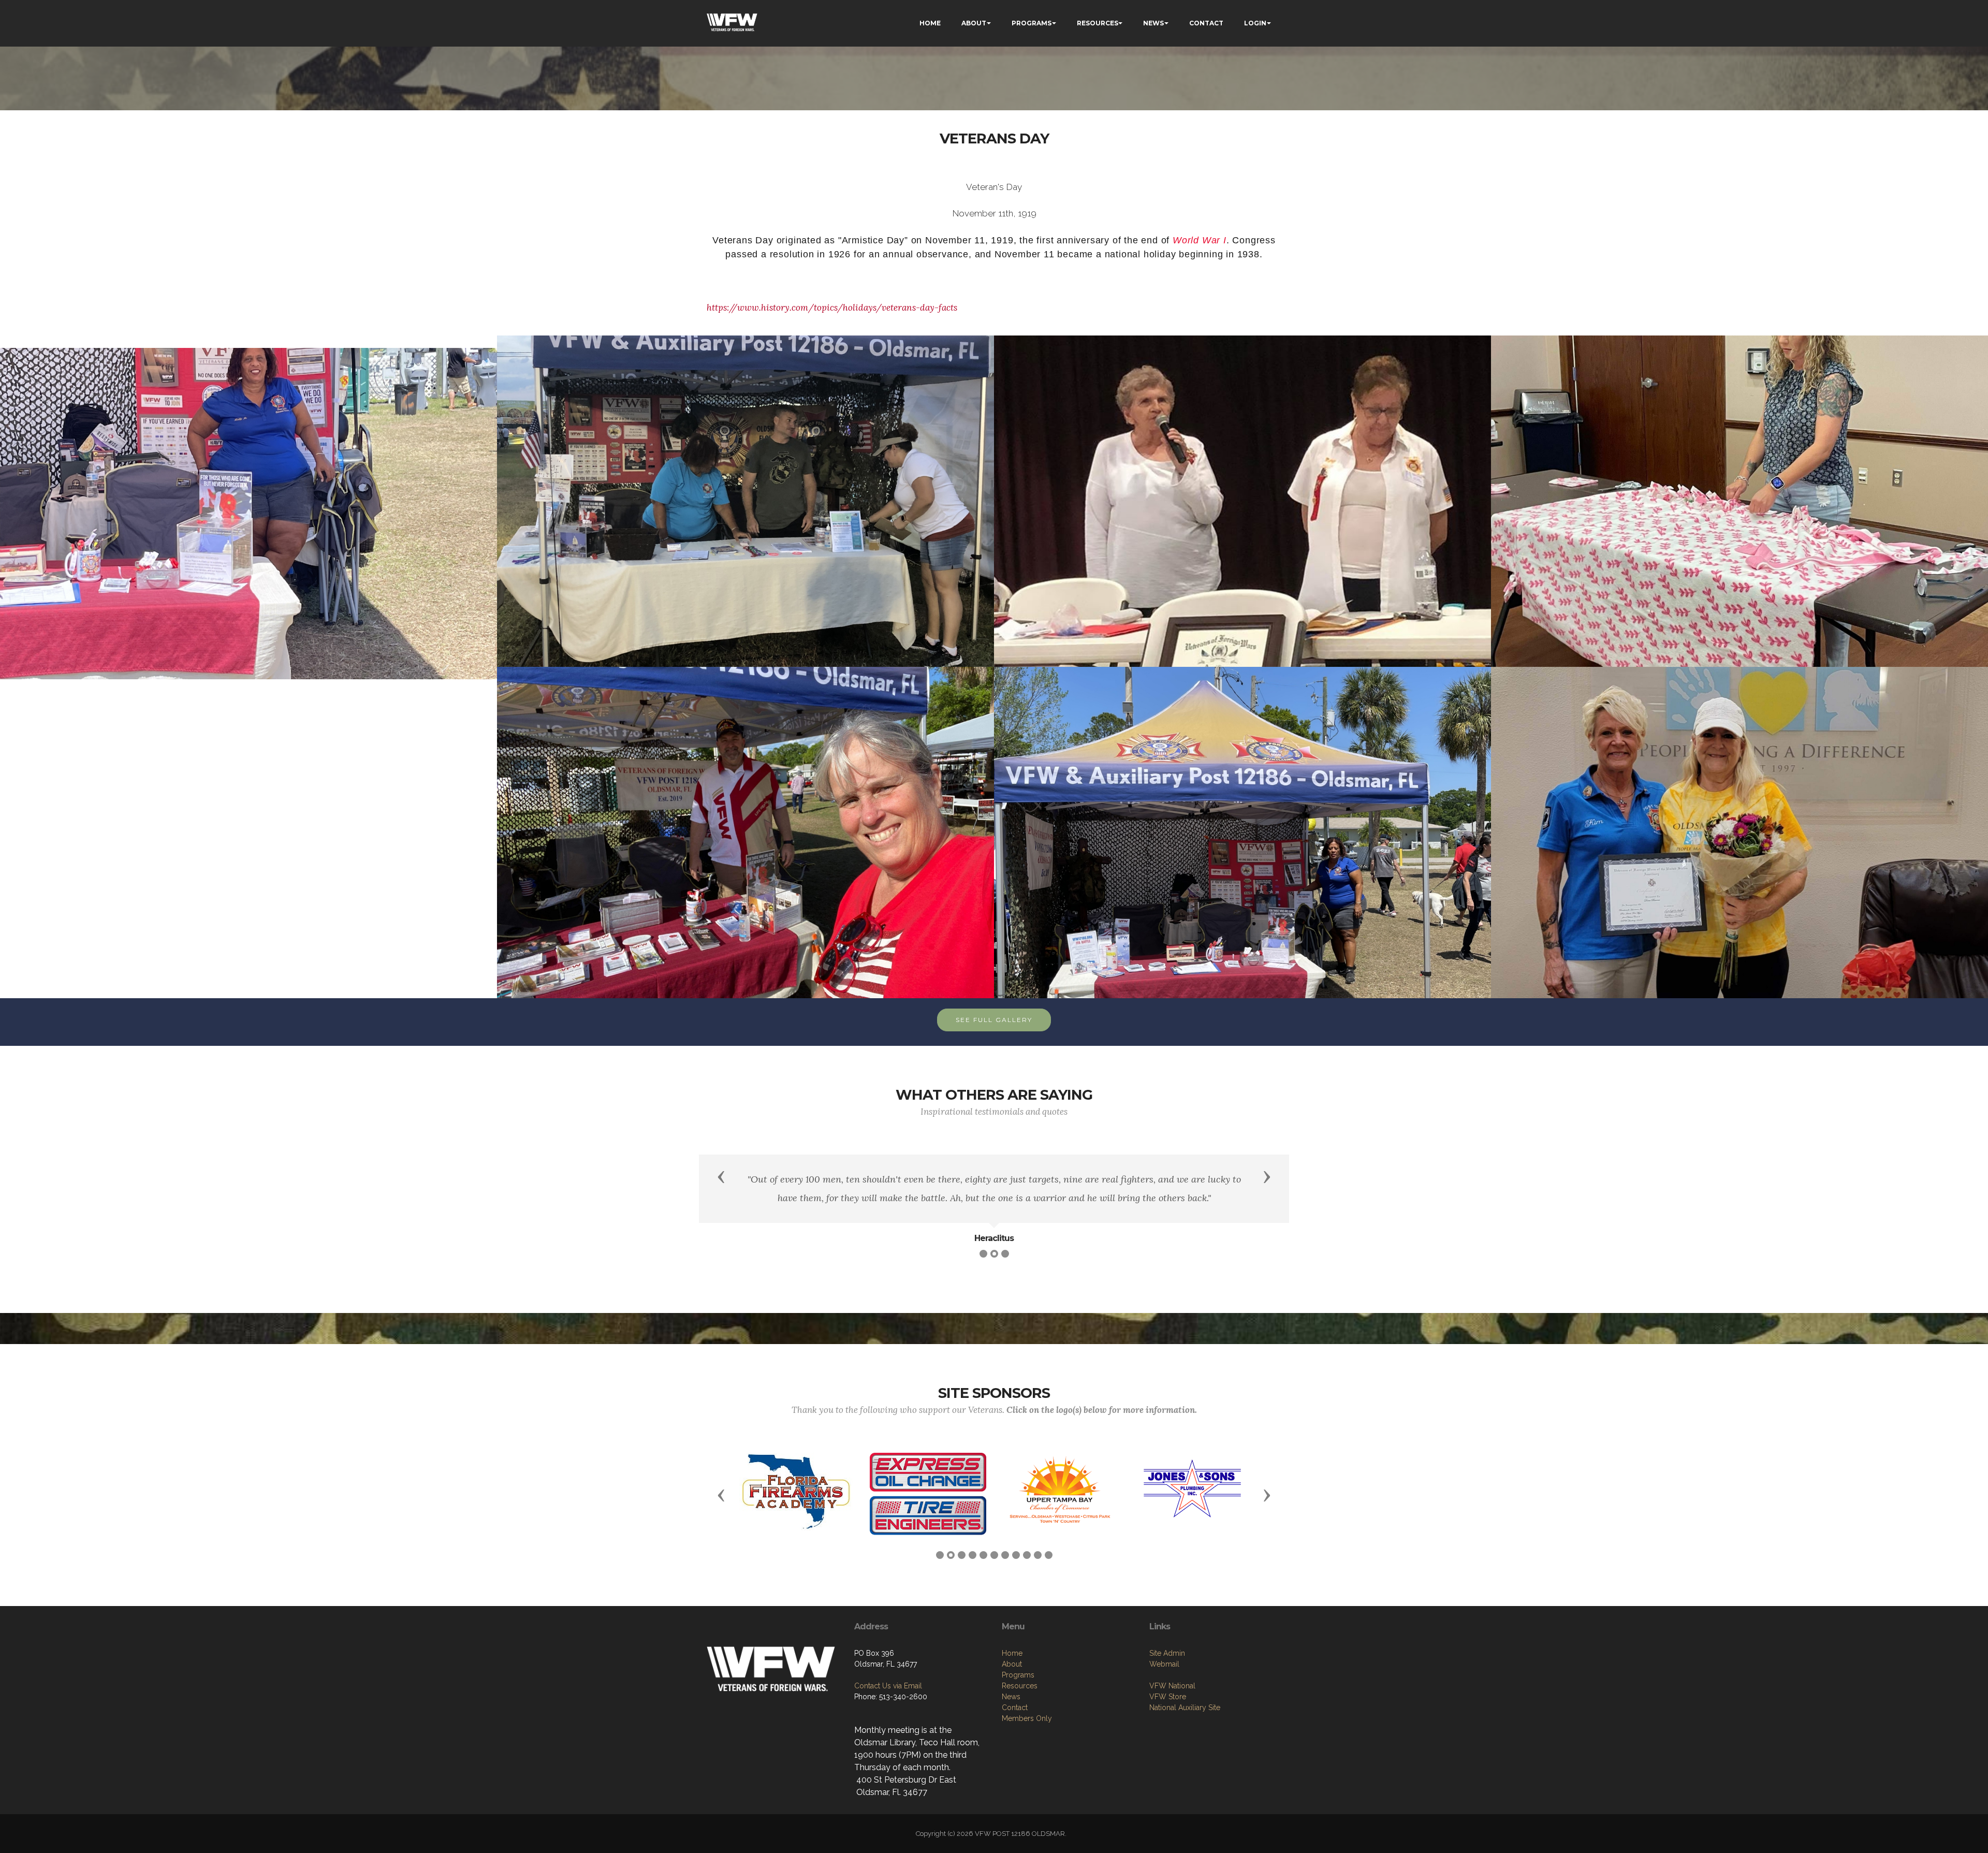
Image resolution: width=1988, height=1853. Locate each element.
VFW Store (1168, 1729)
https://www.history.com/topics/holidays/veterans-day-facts (832, 308)
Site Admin (1167, 1685)
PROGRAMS (1032, 23)
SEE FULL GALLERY (994, 1020)
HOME (930, 23)
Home (1012, 1685)
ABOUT (974, 23)
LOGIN (1255, 23)
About (1012, 1696)
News (1011, 1729)
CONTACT (1206, 23)
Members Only (1027, 1750)
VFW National (1172, 1718)
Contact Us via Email (888, 1718)
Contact (1015, 1740)
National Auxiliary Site (1185, 1740)
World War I (1200, 240)
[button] (721, 1176)
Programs (1018, 1707)
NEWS (1153, 23)
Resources (1020, 1718)
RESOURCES (1098, 23)
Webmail (1164, 1696)
